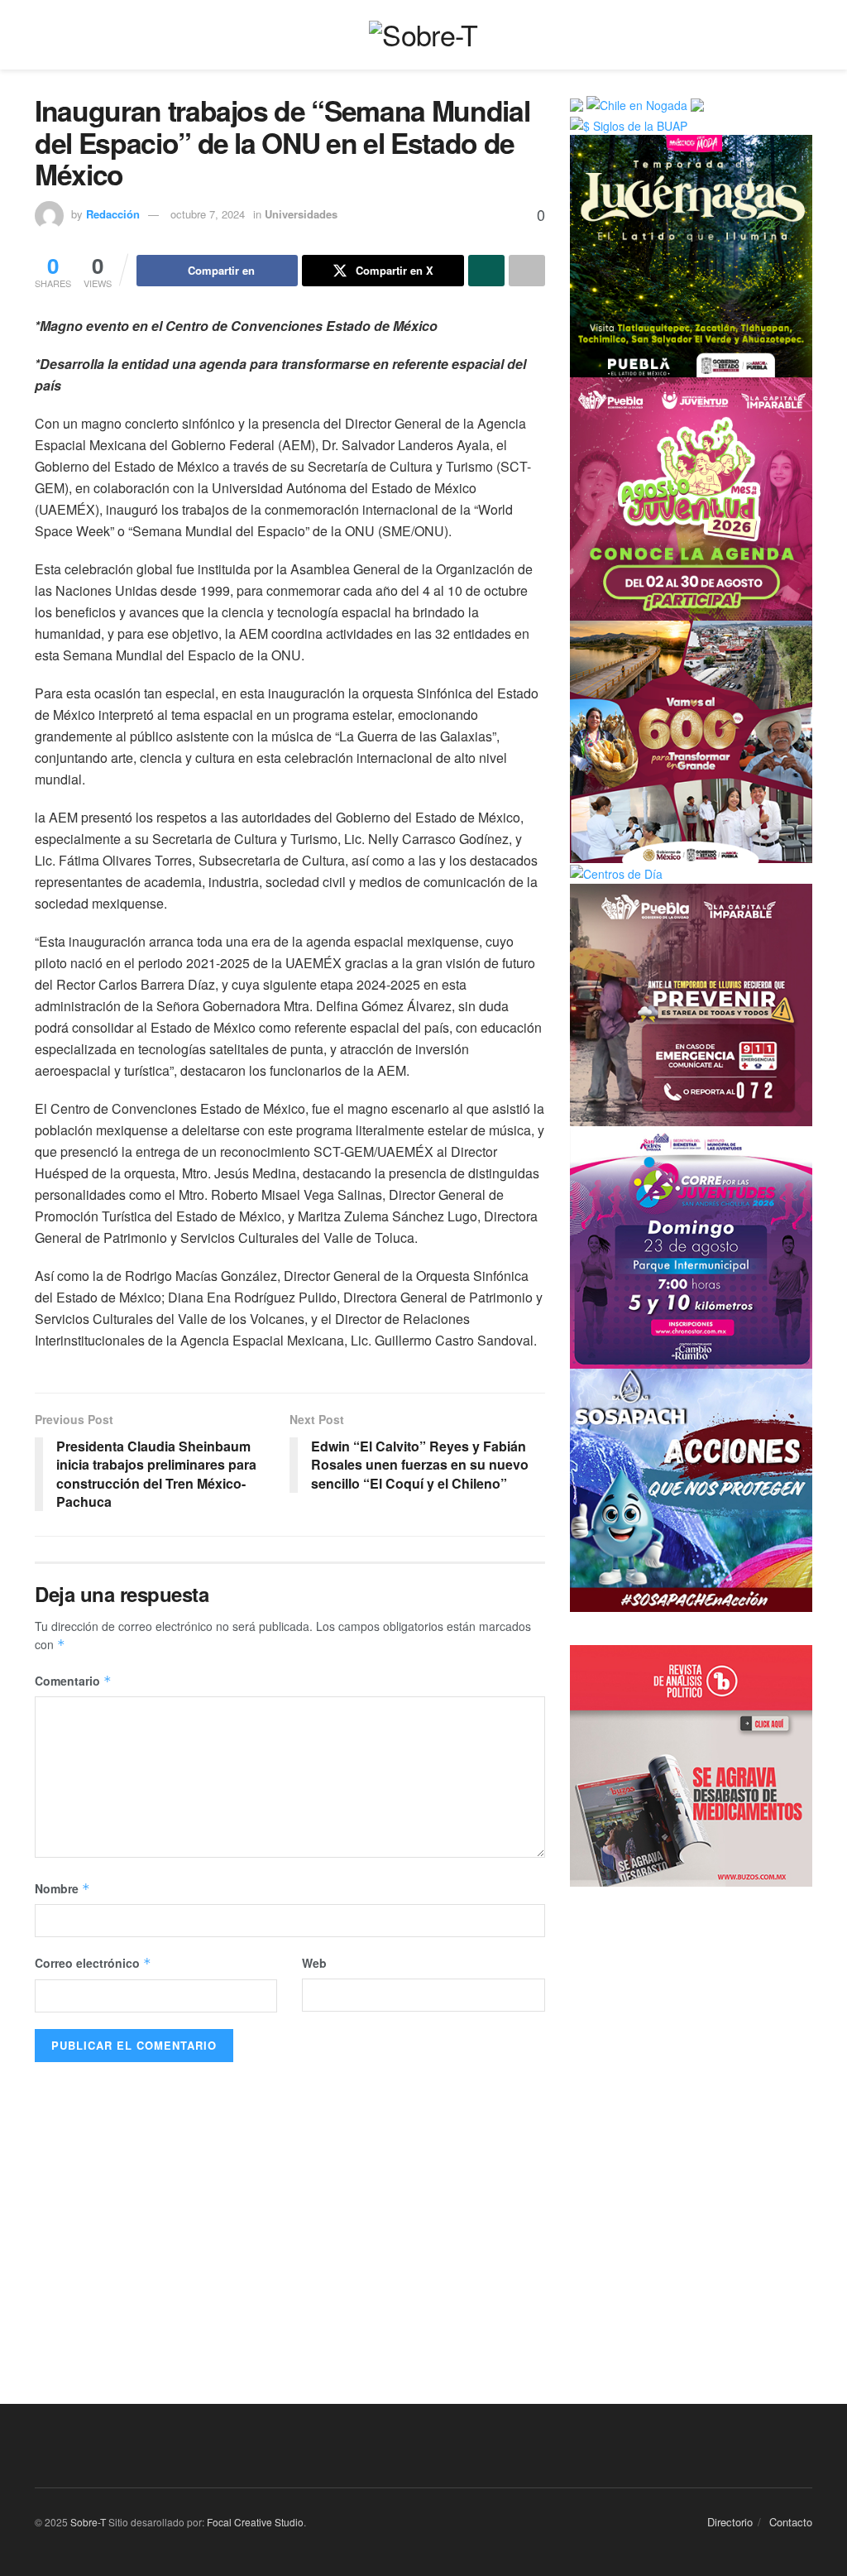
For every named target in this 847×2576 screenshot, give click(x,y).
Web (314, 1963)
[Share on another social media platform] (527, 271)
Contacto (791, 2522)
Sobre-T (88, 2522)
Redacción (113, 214)
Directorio (730, 2522)
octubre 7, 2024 (208, 214)
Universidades (301, 214)
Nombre (62, 1888)
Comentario (73, 1681)
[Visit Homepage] (423, 35)
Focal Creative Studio (255, 2522)
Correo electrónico (93, 1963)
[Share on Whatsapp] (486, 271)
